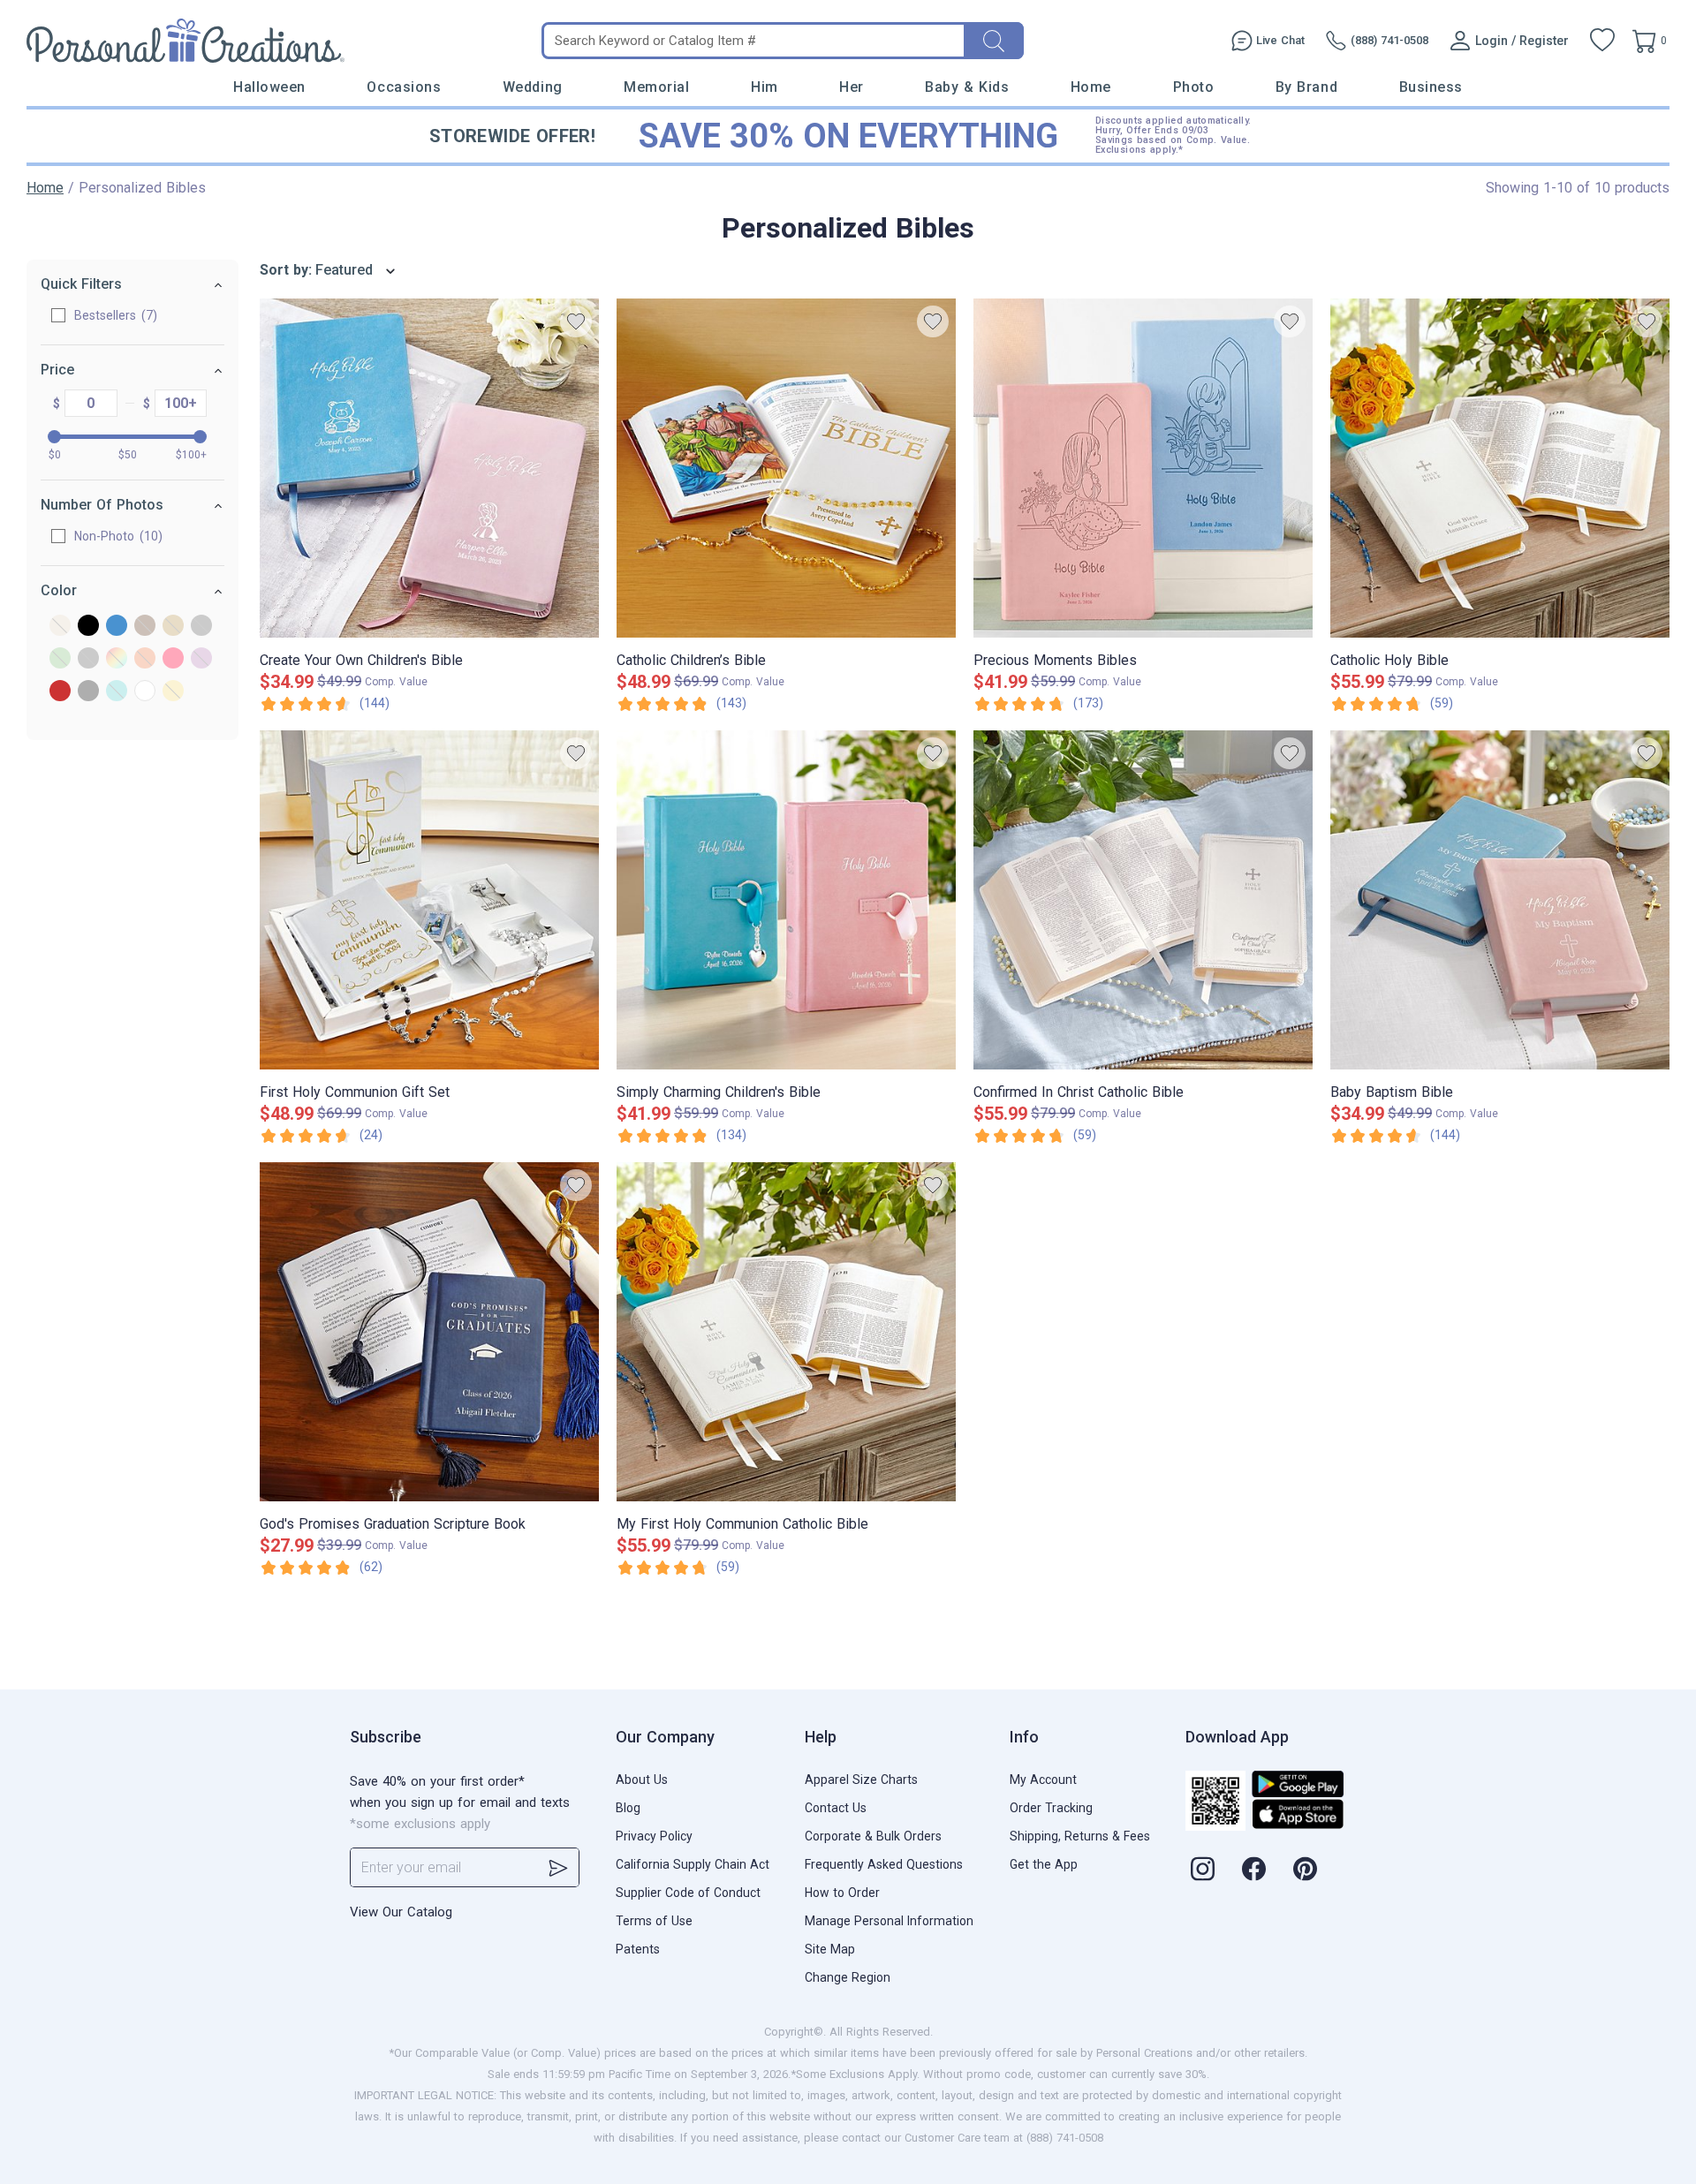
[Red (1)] (60, 692)
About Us (642, 1780)
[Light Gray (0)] (88, 659)
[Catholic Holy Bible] (1500, 468)
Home (1091, 87)
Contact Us (836, 1808)
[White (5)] (145, 692)
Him (765, 87)
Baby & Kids (967, 87)
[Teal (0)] (117, 692)
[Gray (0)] (201, 627)
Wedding (533, 87)
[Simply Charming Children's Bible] (786, 900)
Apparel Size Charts (861, 1780)
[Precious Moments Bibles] (1143, 468)
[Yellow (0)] (173, 692)
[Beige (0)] (60, 627)
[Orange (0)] (145, 659)
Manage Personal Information (889, 1921)
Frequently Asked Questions (884, 1864)
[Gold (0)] (173, 627)
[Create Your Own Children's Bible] (429, 468)
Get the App (1044, 1864)
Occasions (404, 87)
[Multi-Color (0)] (117, 659)
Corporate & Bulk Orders (873, 1836)
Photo (1194, 87)
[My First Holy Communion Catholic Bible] (786, 1332)
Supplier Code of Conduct (688, 1893)
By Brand (1306, 87)
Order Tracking (1051, 1808)
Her (852, 87)
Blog (628, 1808)
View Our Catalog (401, 1912)
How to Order (842, 1893)
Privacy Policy (654, 1836)
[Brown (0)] (145, 627)
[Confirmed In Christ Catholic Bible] (1143, 900)
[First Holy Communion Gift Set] (429, 900)
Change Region (848, 1977)
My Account (1043, 1780)
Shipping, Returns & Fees (1080, 1836)
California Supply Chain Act (693, 1864)
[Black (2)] (88, 627)
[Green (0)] (60, 659)
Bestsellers (114, 315)
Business (1431, 87)
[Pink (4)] (173, 659)
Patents (638, 1949)
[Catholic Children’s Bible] (786, 468)
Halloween (269, 87)
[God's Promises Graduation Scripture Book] (429, 1332)
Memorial (656, 87)
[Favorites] (1602, 41)
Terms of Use (654, 1921)
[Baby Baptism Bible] (1500, 900)
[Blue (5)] (117, 627)
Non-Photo (116, 536)
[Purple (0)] (201, 659)
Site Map (830, 1949)
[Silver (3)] (88, 692)
